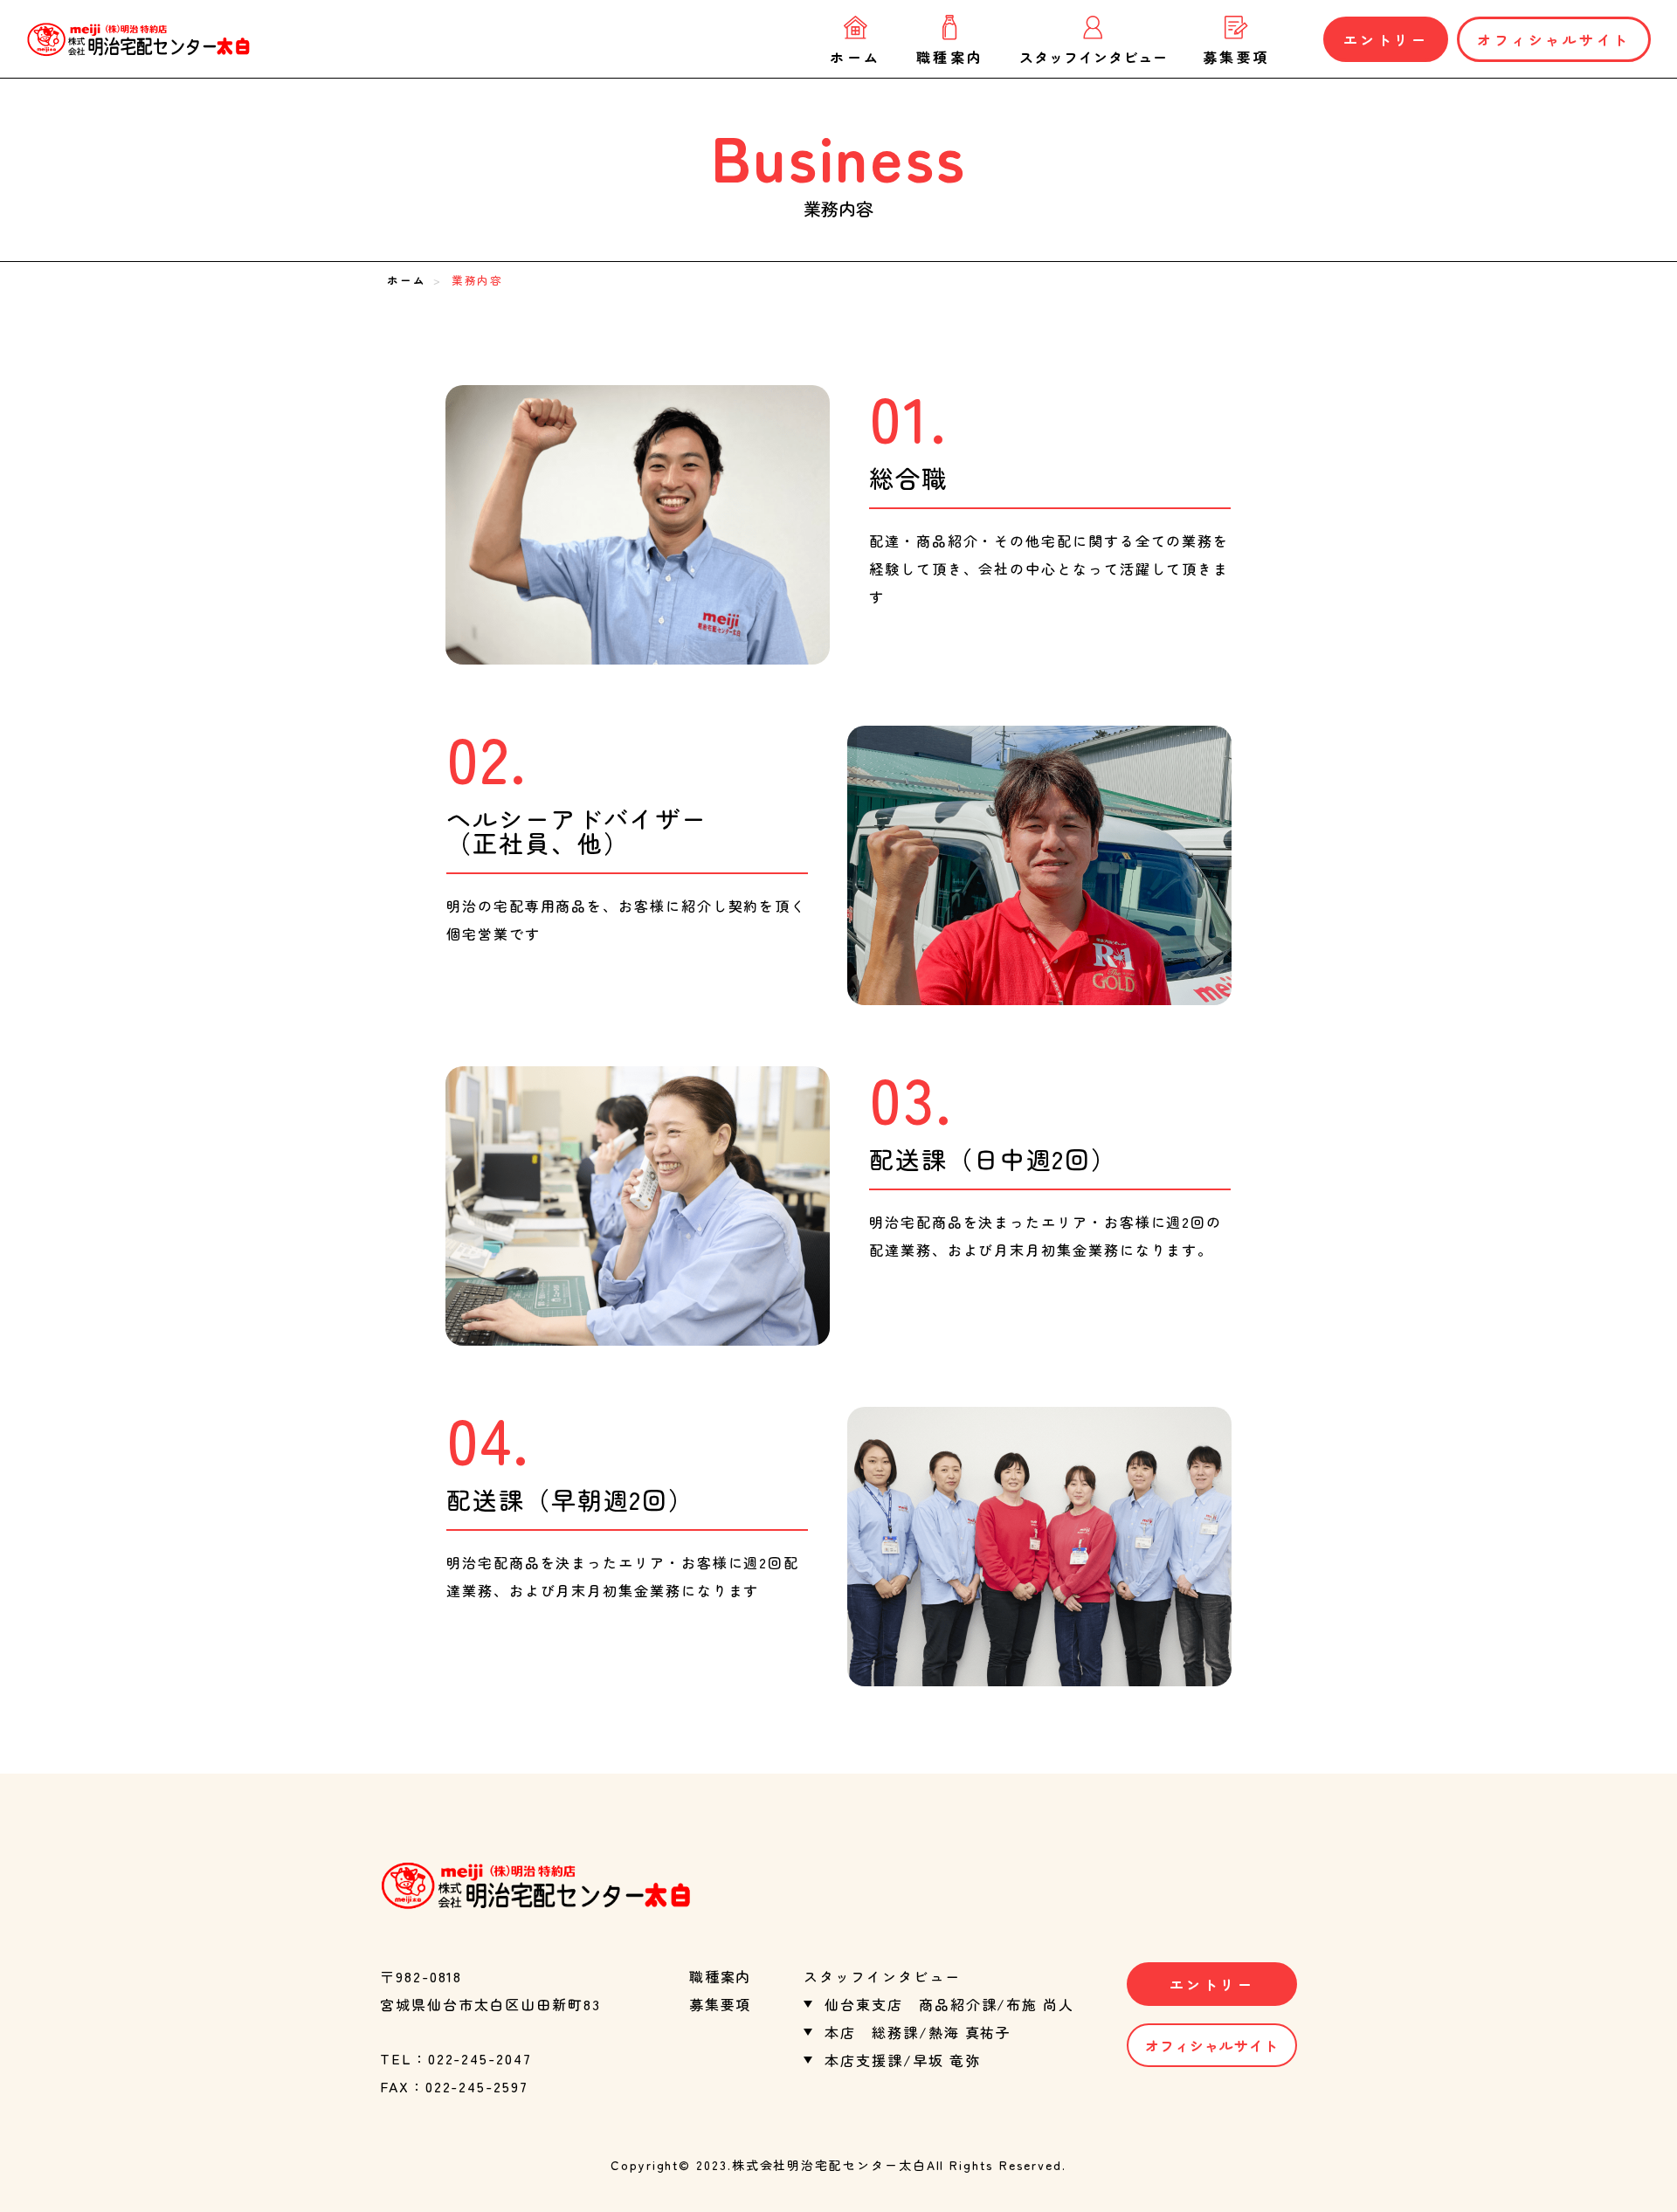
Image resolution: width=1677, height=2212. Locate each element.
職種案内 (950, 55)
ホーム (856, 55)
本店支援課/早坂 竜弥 (902, 2060)
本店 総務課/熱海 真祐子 (918, 2032)
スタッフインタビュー (1094, 55)
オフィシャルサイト (1554, 39)
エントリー (1386, 39)
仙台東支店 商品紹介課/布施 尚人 (949, 2004)
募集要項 (1237, 55)
